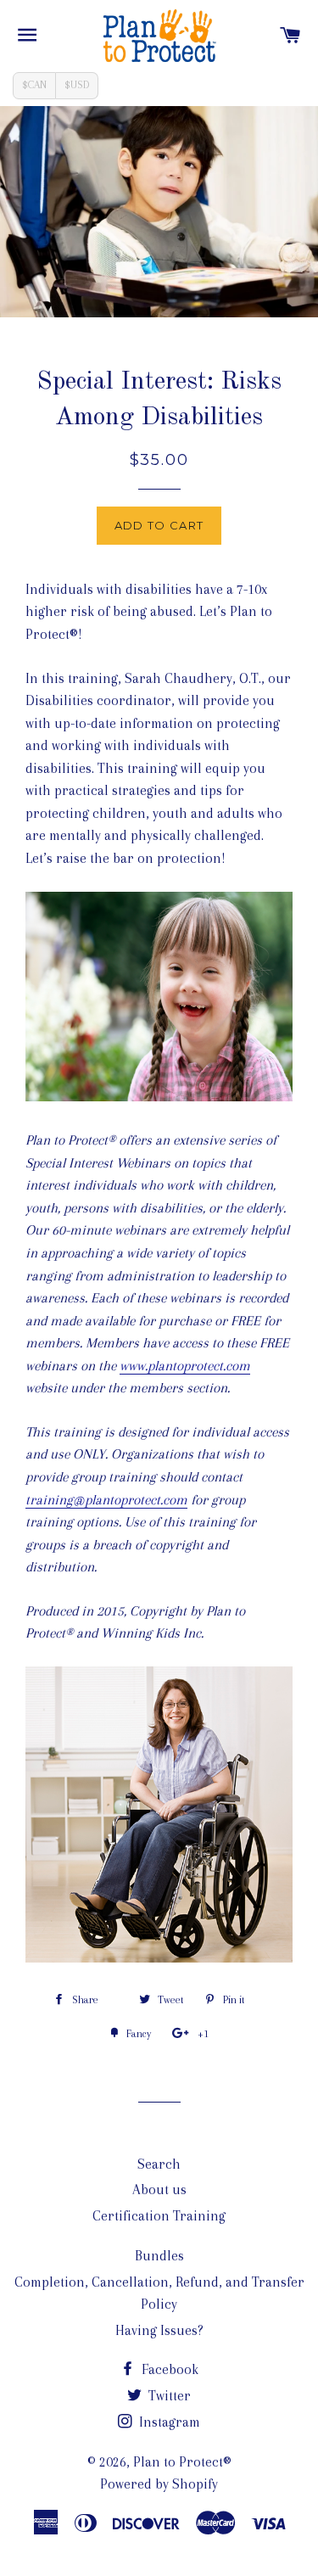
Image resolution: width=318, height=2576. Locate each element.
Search (159, 2164)
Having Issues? (159, 2330)
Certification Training (159, 2216)
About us (159, 2190)
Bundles (159, 2256)
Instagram (168, 2422)
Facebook (168, 2369)
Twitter (168, 2396)
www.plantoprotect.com (185, 1366)
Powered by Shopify (159, 2484)
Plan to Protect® (182, 2462)
